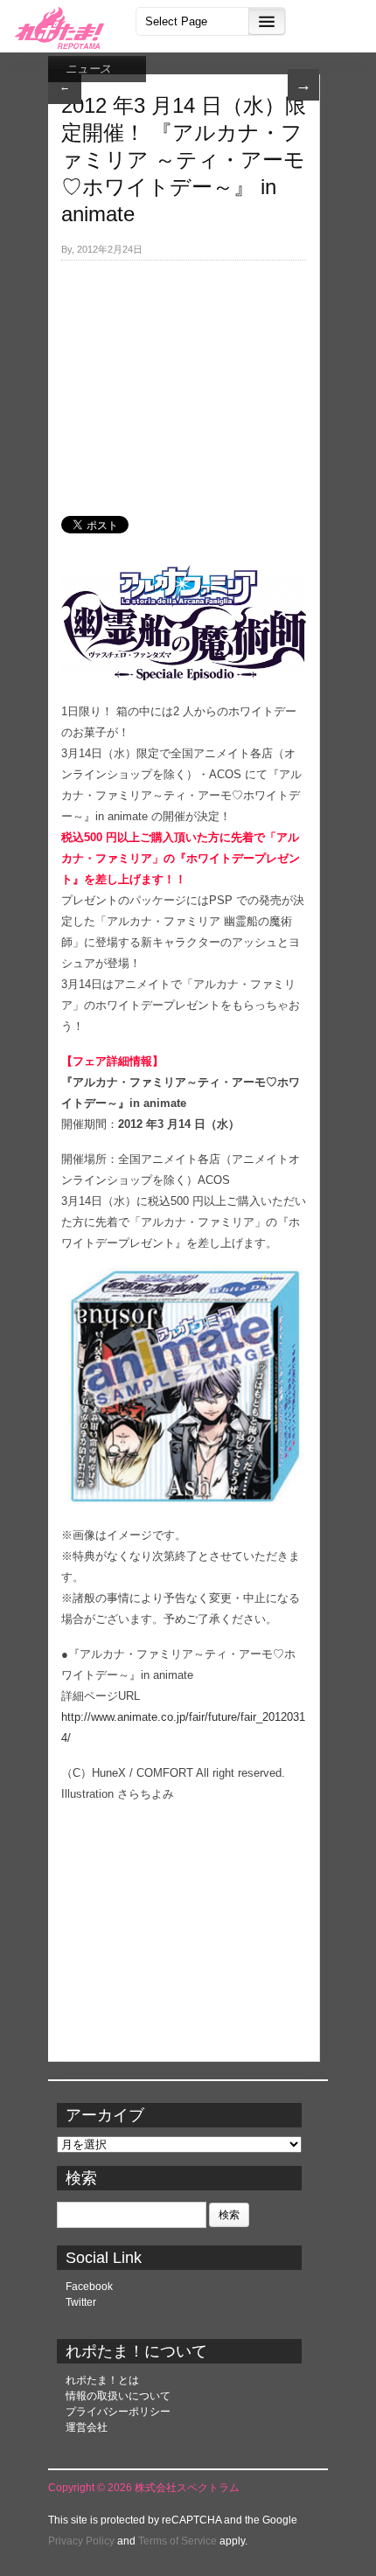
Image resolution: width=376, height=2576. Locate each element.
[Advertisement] (184, 379)
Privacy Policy (81, 2541)
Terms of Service (178, 2541)
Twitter (81, 2302)
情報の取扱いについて (118, 2396)
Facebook (89, 2287)
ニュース (88, 69)
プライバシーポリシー (118, 2412)
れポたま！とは (102, 2380)
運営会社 (87, 2427)
